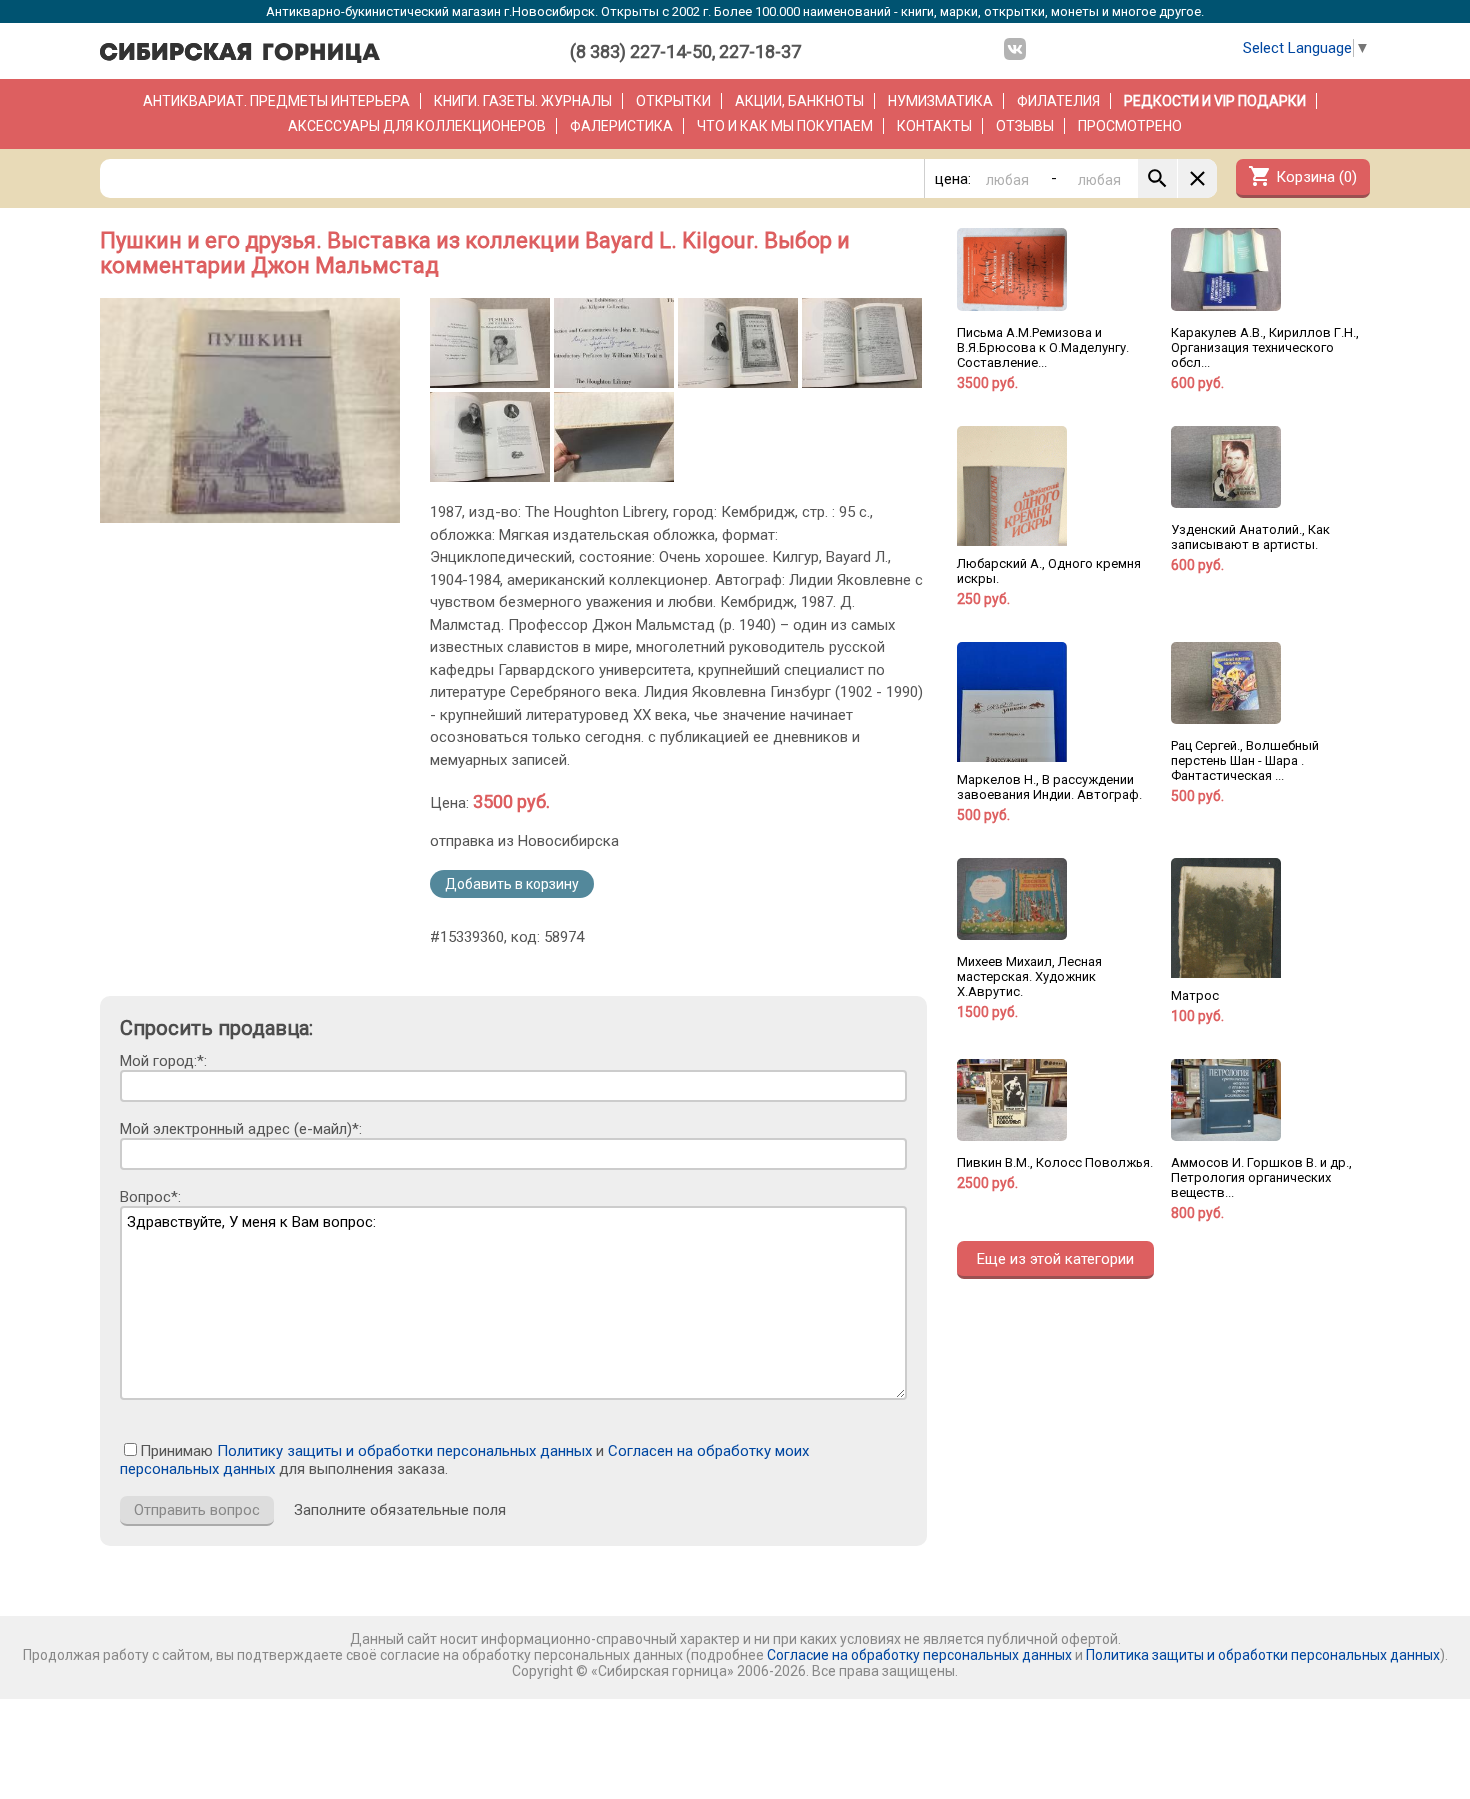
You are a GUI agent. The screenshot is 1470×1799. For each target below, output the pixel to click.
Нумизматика (940, 101)
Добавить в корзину (512, 884)
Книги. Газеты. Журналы (523, 101)
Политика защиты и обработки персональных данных (1263, 1655)
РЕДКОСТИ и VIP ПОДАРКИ (1215, 101)
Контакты (934, 126)
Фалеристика (621, 126)
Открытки (673, 101)
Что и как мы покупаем (785, 126)
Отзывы (1025, 126)
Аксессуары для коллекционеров (417, 126)
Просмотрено (1130, 126)
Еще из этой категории (1055, 1259)
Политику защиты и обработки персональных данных (404, 1451)
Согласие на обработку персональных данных (919, 1655)
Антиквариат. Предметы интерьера (276, 101)
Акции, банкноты (799, 101)
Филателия (1058, 101)
